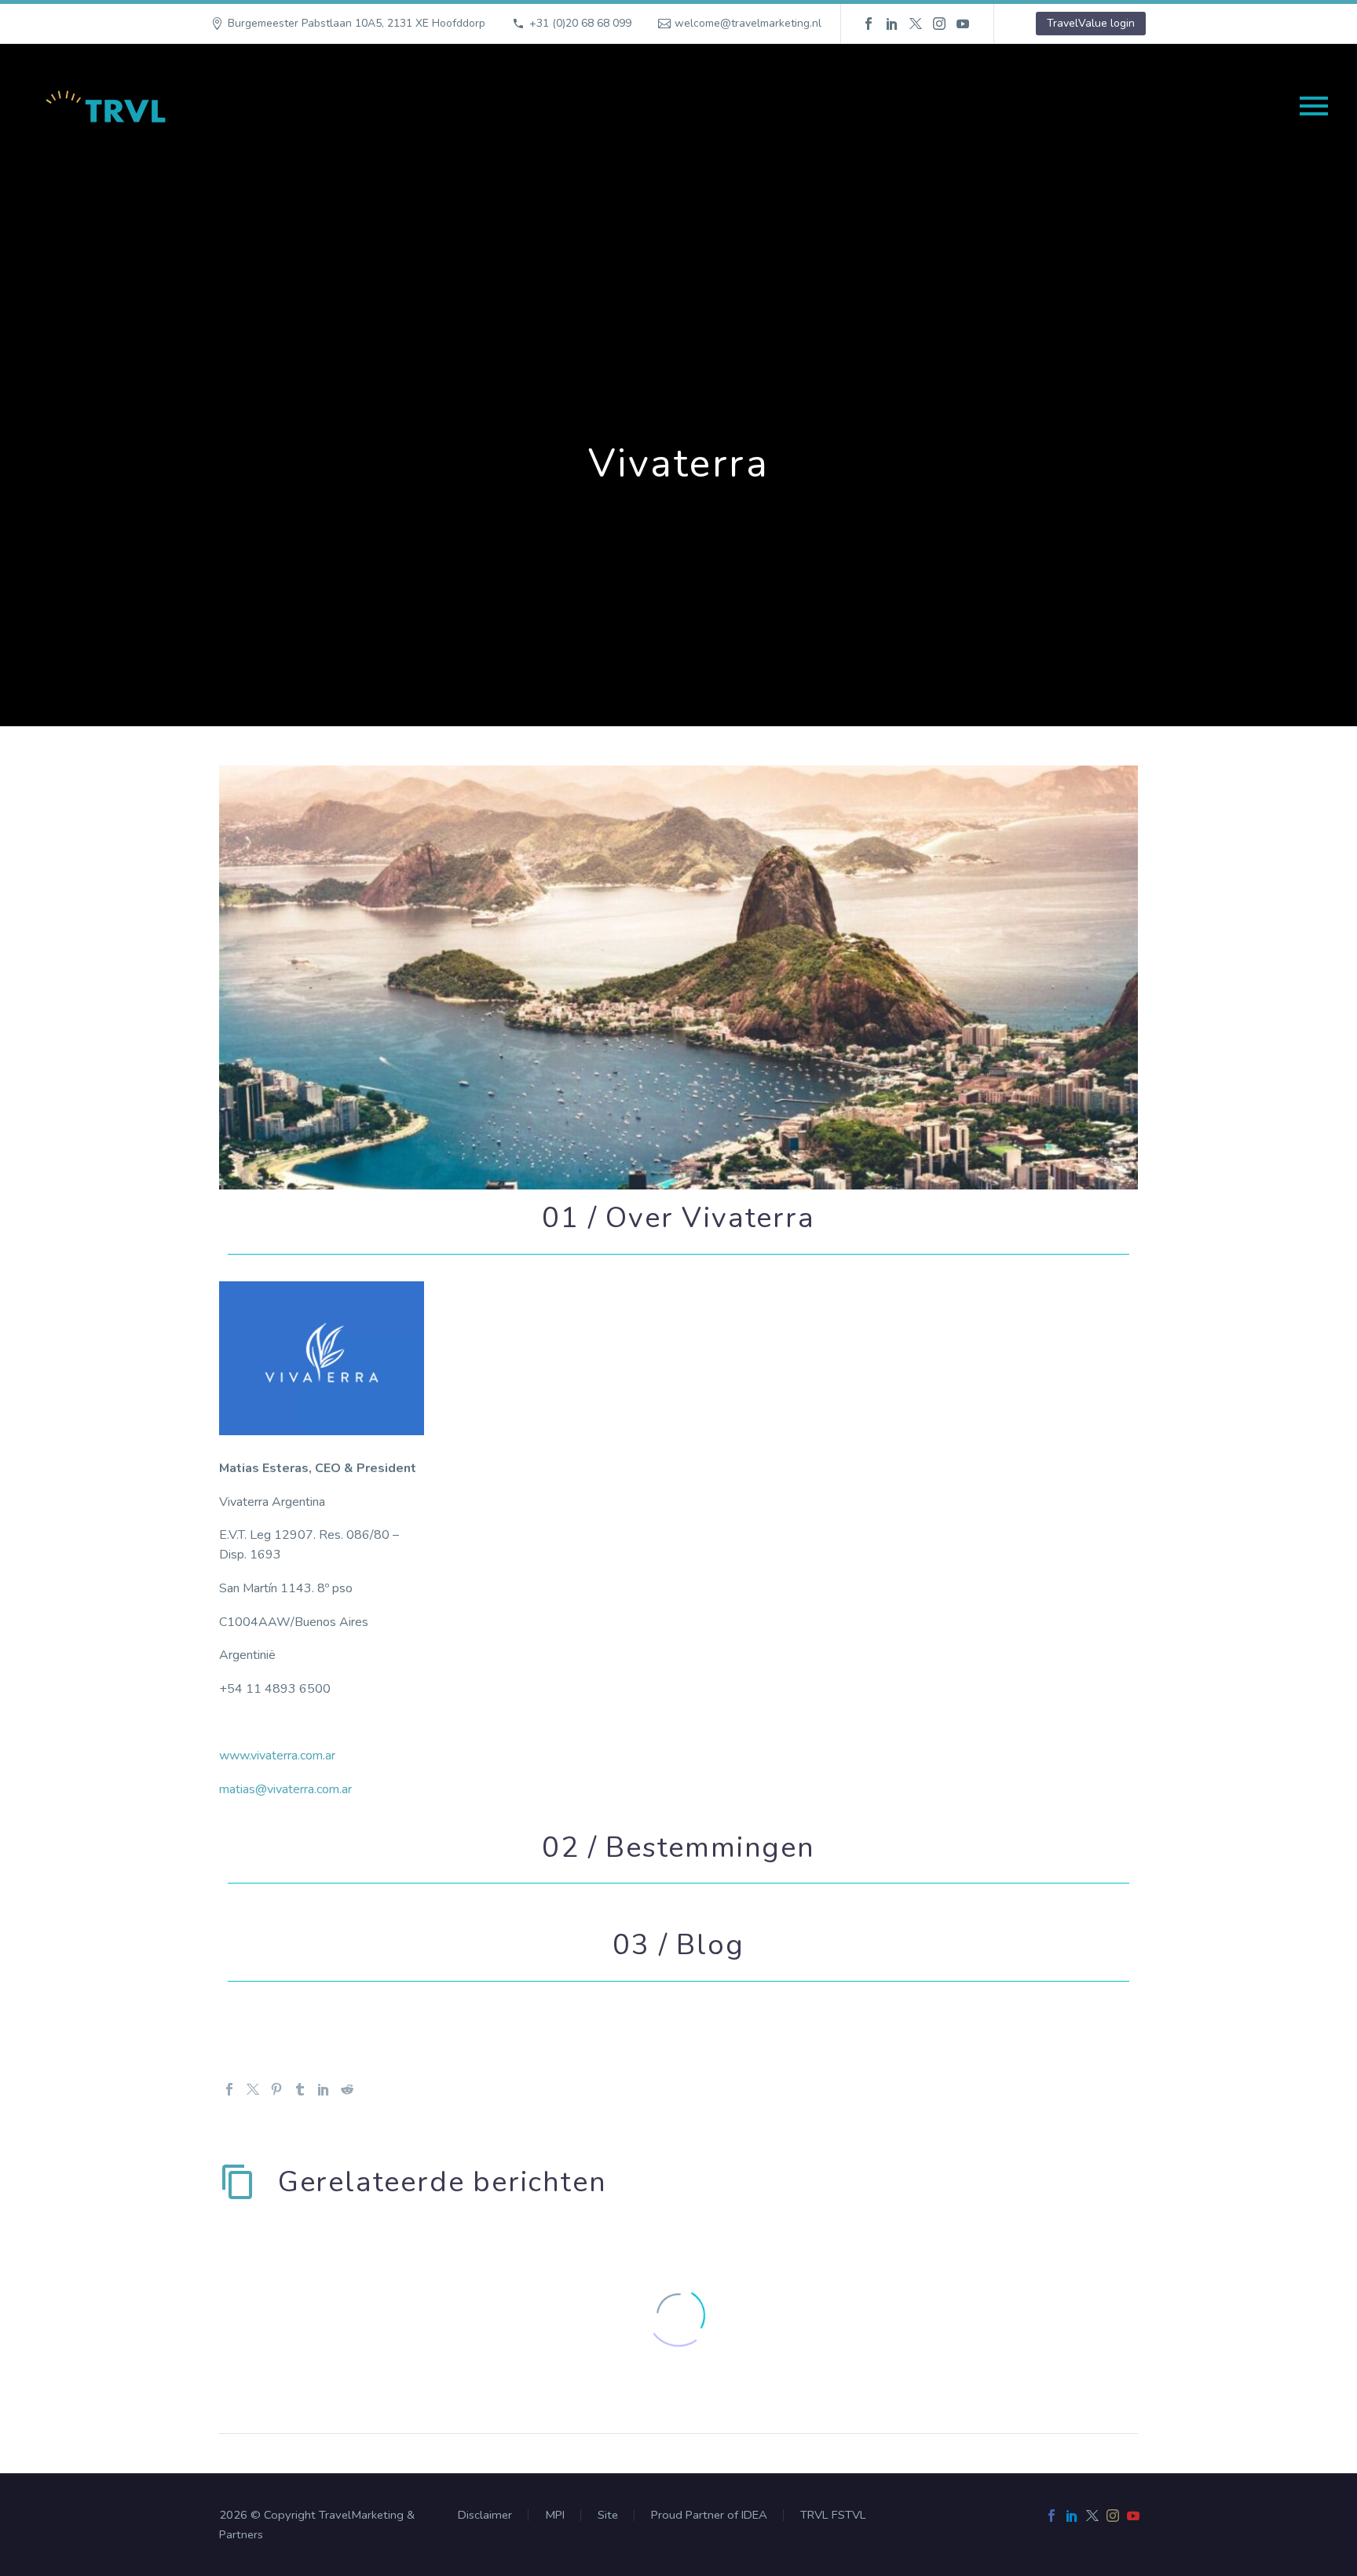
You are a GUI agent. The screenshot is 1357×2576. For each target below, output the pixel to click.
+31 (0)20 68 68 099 (580, 23)
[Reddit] (347, 2089)
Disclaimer (485, 2515)
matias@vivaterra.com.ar (287, 1789)
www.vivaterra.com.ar (277, 1756)
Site (608, 2515)
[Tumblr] (300, 2089)
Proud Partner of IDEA (709, 2515)
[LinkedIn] (892, 24)
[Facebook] (869, 24)
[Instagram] (939, 24)
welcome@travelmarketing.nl (748, 23)
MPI (555, 2515)
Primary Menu (1314, 106)
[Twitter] (916, 24)
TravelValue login (1091, 23)
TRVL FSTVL (833, 2515)
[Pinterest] (276, 2089)
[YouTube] (963, 24)
